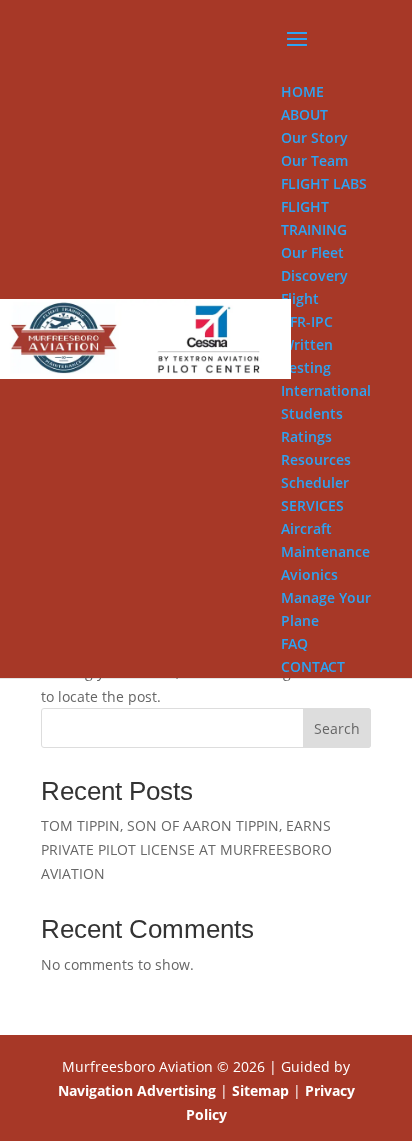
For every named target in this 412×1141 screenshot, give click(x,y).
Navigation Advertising (137, 1090)
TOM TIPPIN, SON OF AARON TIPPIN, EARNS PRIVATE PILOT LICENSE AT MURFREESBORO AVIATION (186, 849)
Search (337, 728)
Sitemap (260, 1090)
